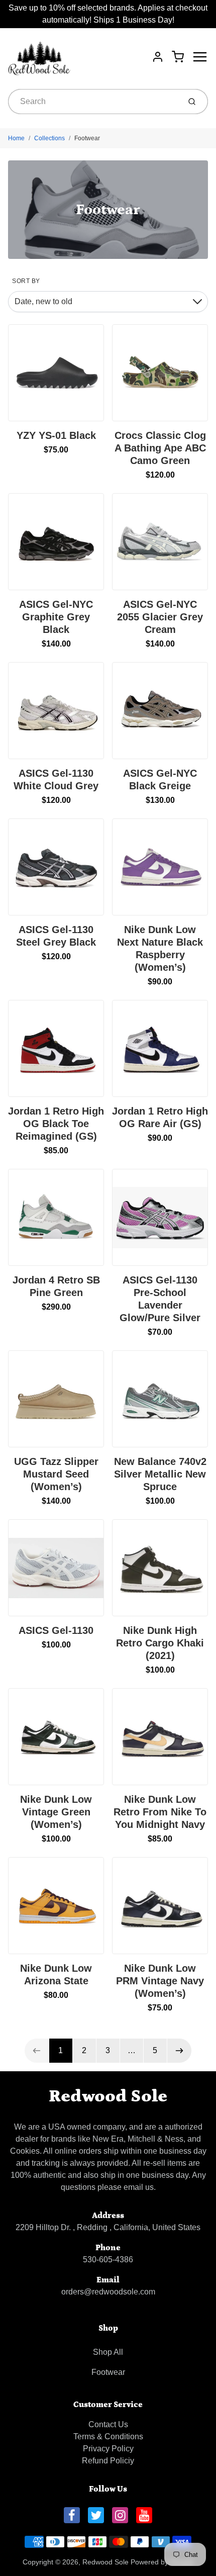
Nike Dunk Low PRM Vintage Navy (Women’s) (160, 1981)
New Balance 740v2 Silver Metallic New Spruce (160, 1474)
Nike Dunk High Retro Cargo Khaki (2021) (160, 1643)
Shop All (108, 2352)
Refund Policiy (108, 2461)
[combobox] (93, 102)
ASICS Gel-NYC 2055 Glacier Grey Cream (160, 617)
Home (16, 138)
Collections (49, 138)
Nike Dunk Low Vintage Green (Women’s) (56, 1812)
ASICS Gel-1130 (56, 1630)
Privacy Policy (108, 2449)
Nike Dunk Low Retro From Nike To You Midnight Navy (160, 1812)
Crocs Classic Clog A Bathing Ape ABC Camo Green (160, 448)
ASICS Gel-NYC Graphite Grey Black (56, 617)
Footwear (87, 138)
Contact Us (108, 2424)
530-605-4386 (108, 2260)
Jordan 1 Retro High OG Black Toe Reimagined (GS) (56, 1124)
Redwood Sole (108, 2096)
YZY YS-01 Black (56, 435)
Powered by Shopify (162, 2562)
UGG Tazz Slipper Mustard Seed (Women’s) (56, 1474)
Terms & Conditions (108, 2436)
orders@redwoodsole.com (108, 2292)
